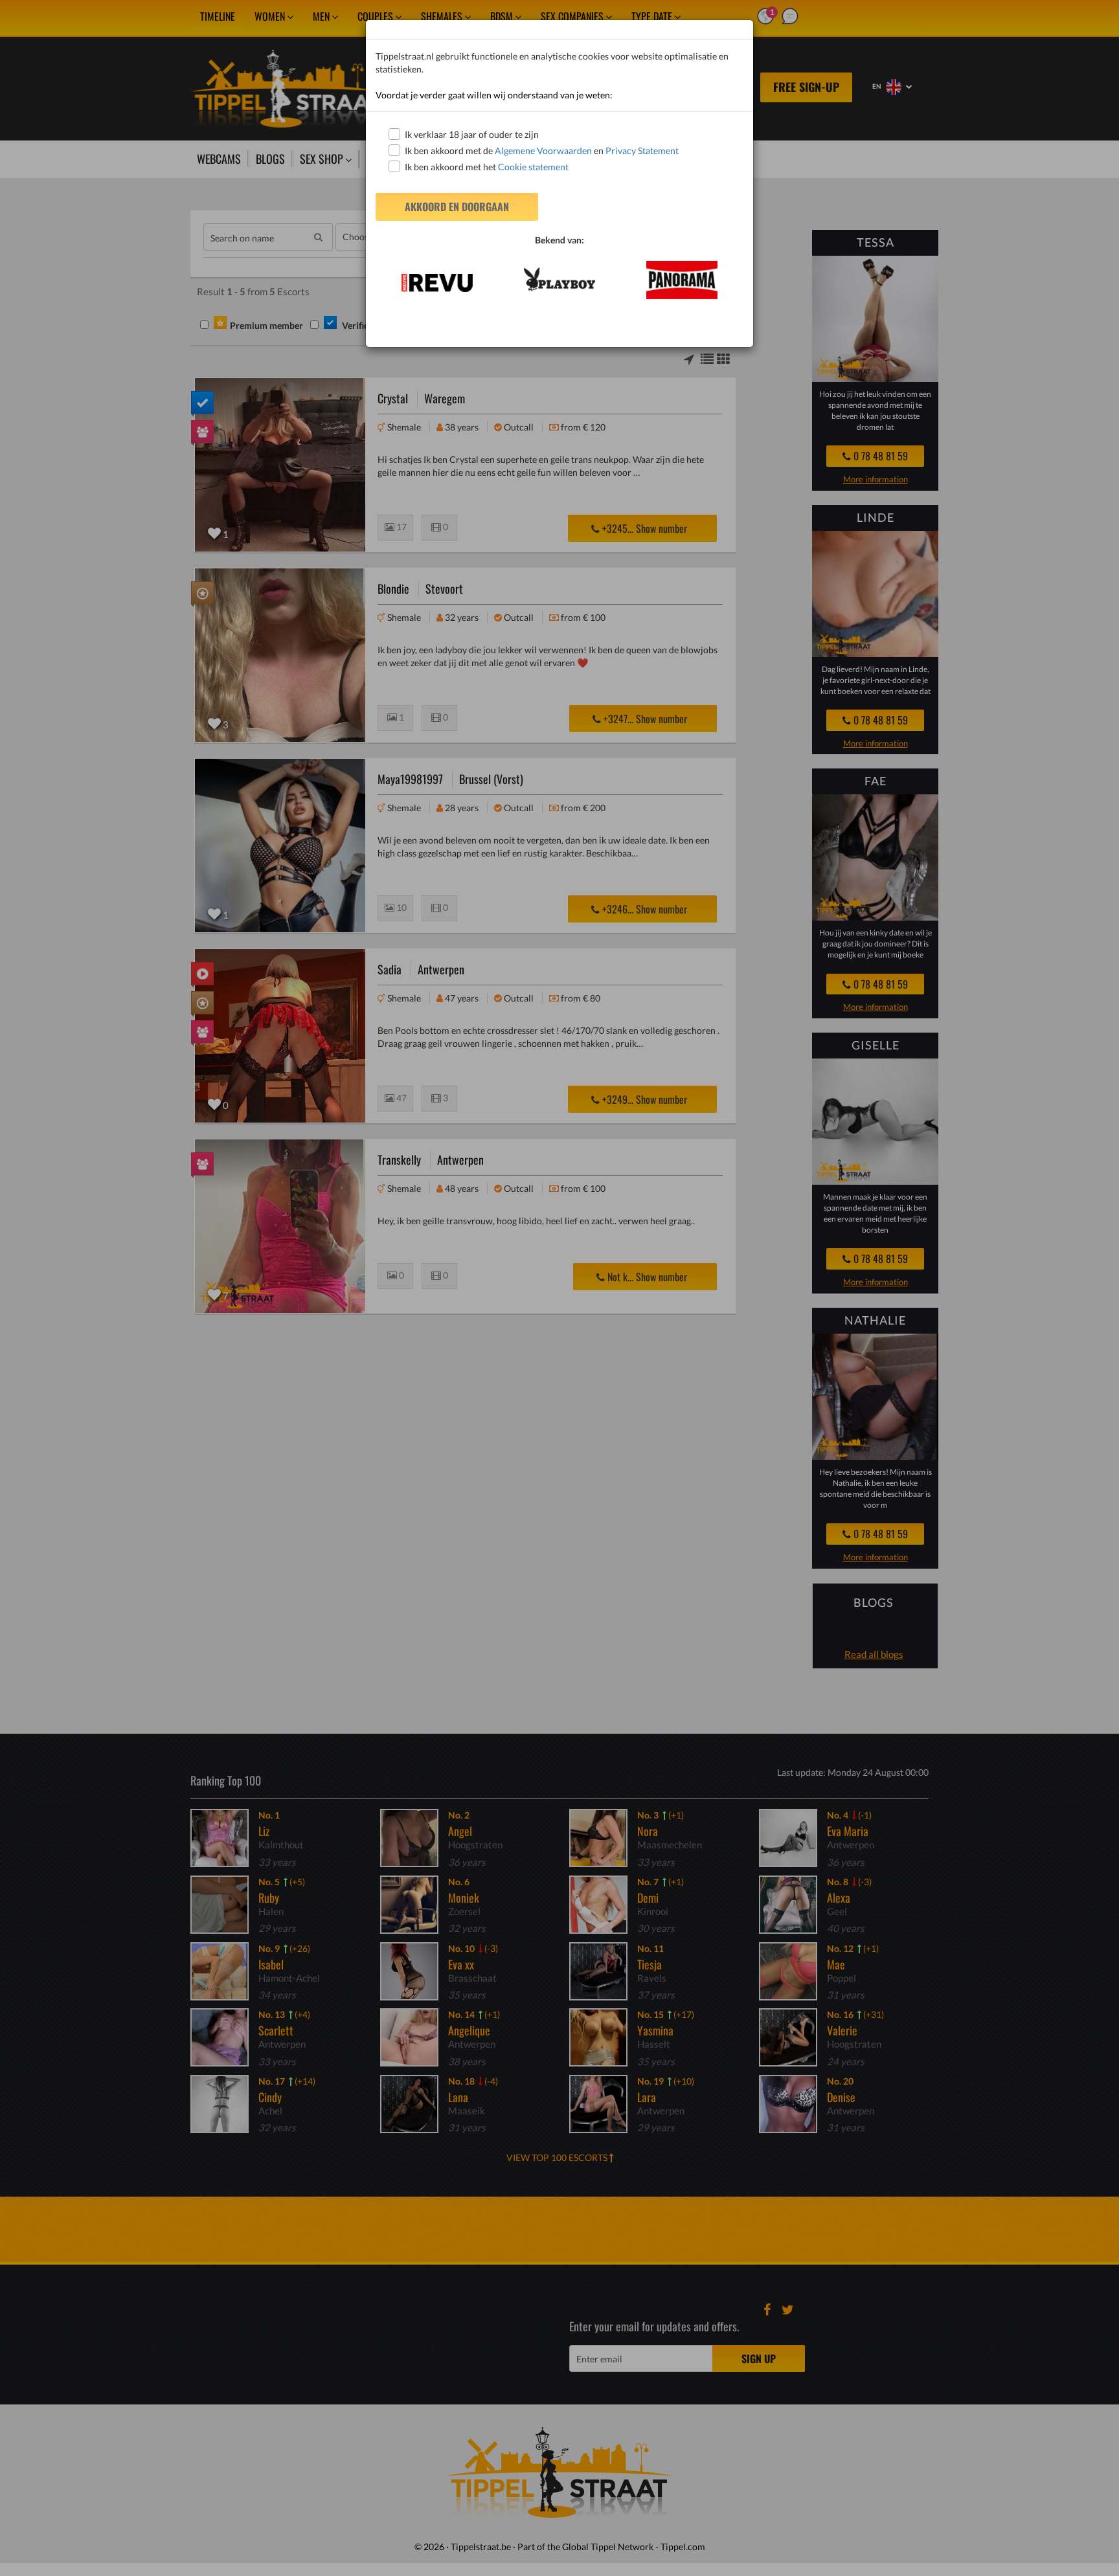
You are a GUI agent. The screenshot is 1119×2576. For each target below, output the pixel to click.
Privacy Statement (642, 151)
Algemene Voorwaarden (543, 151)
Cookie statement (532, 167)
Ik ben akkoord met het (487, 167)
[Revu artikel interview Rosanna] (437, 283)
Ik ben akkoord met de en (542, 151)
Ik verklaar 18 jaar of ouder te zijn (472, 134)
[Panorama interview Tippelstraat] (682, 280)
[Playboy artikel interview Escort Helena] (559, 279)
